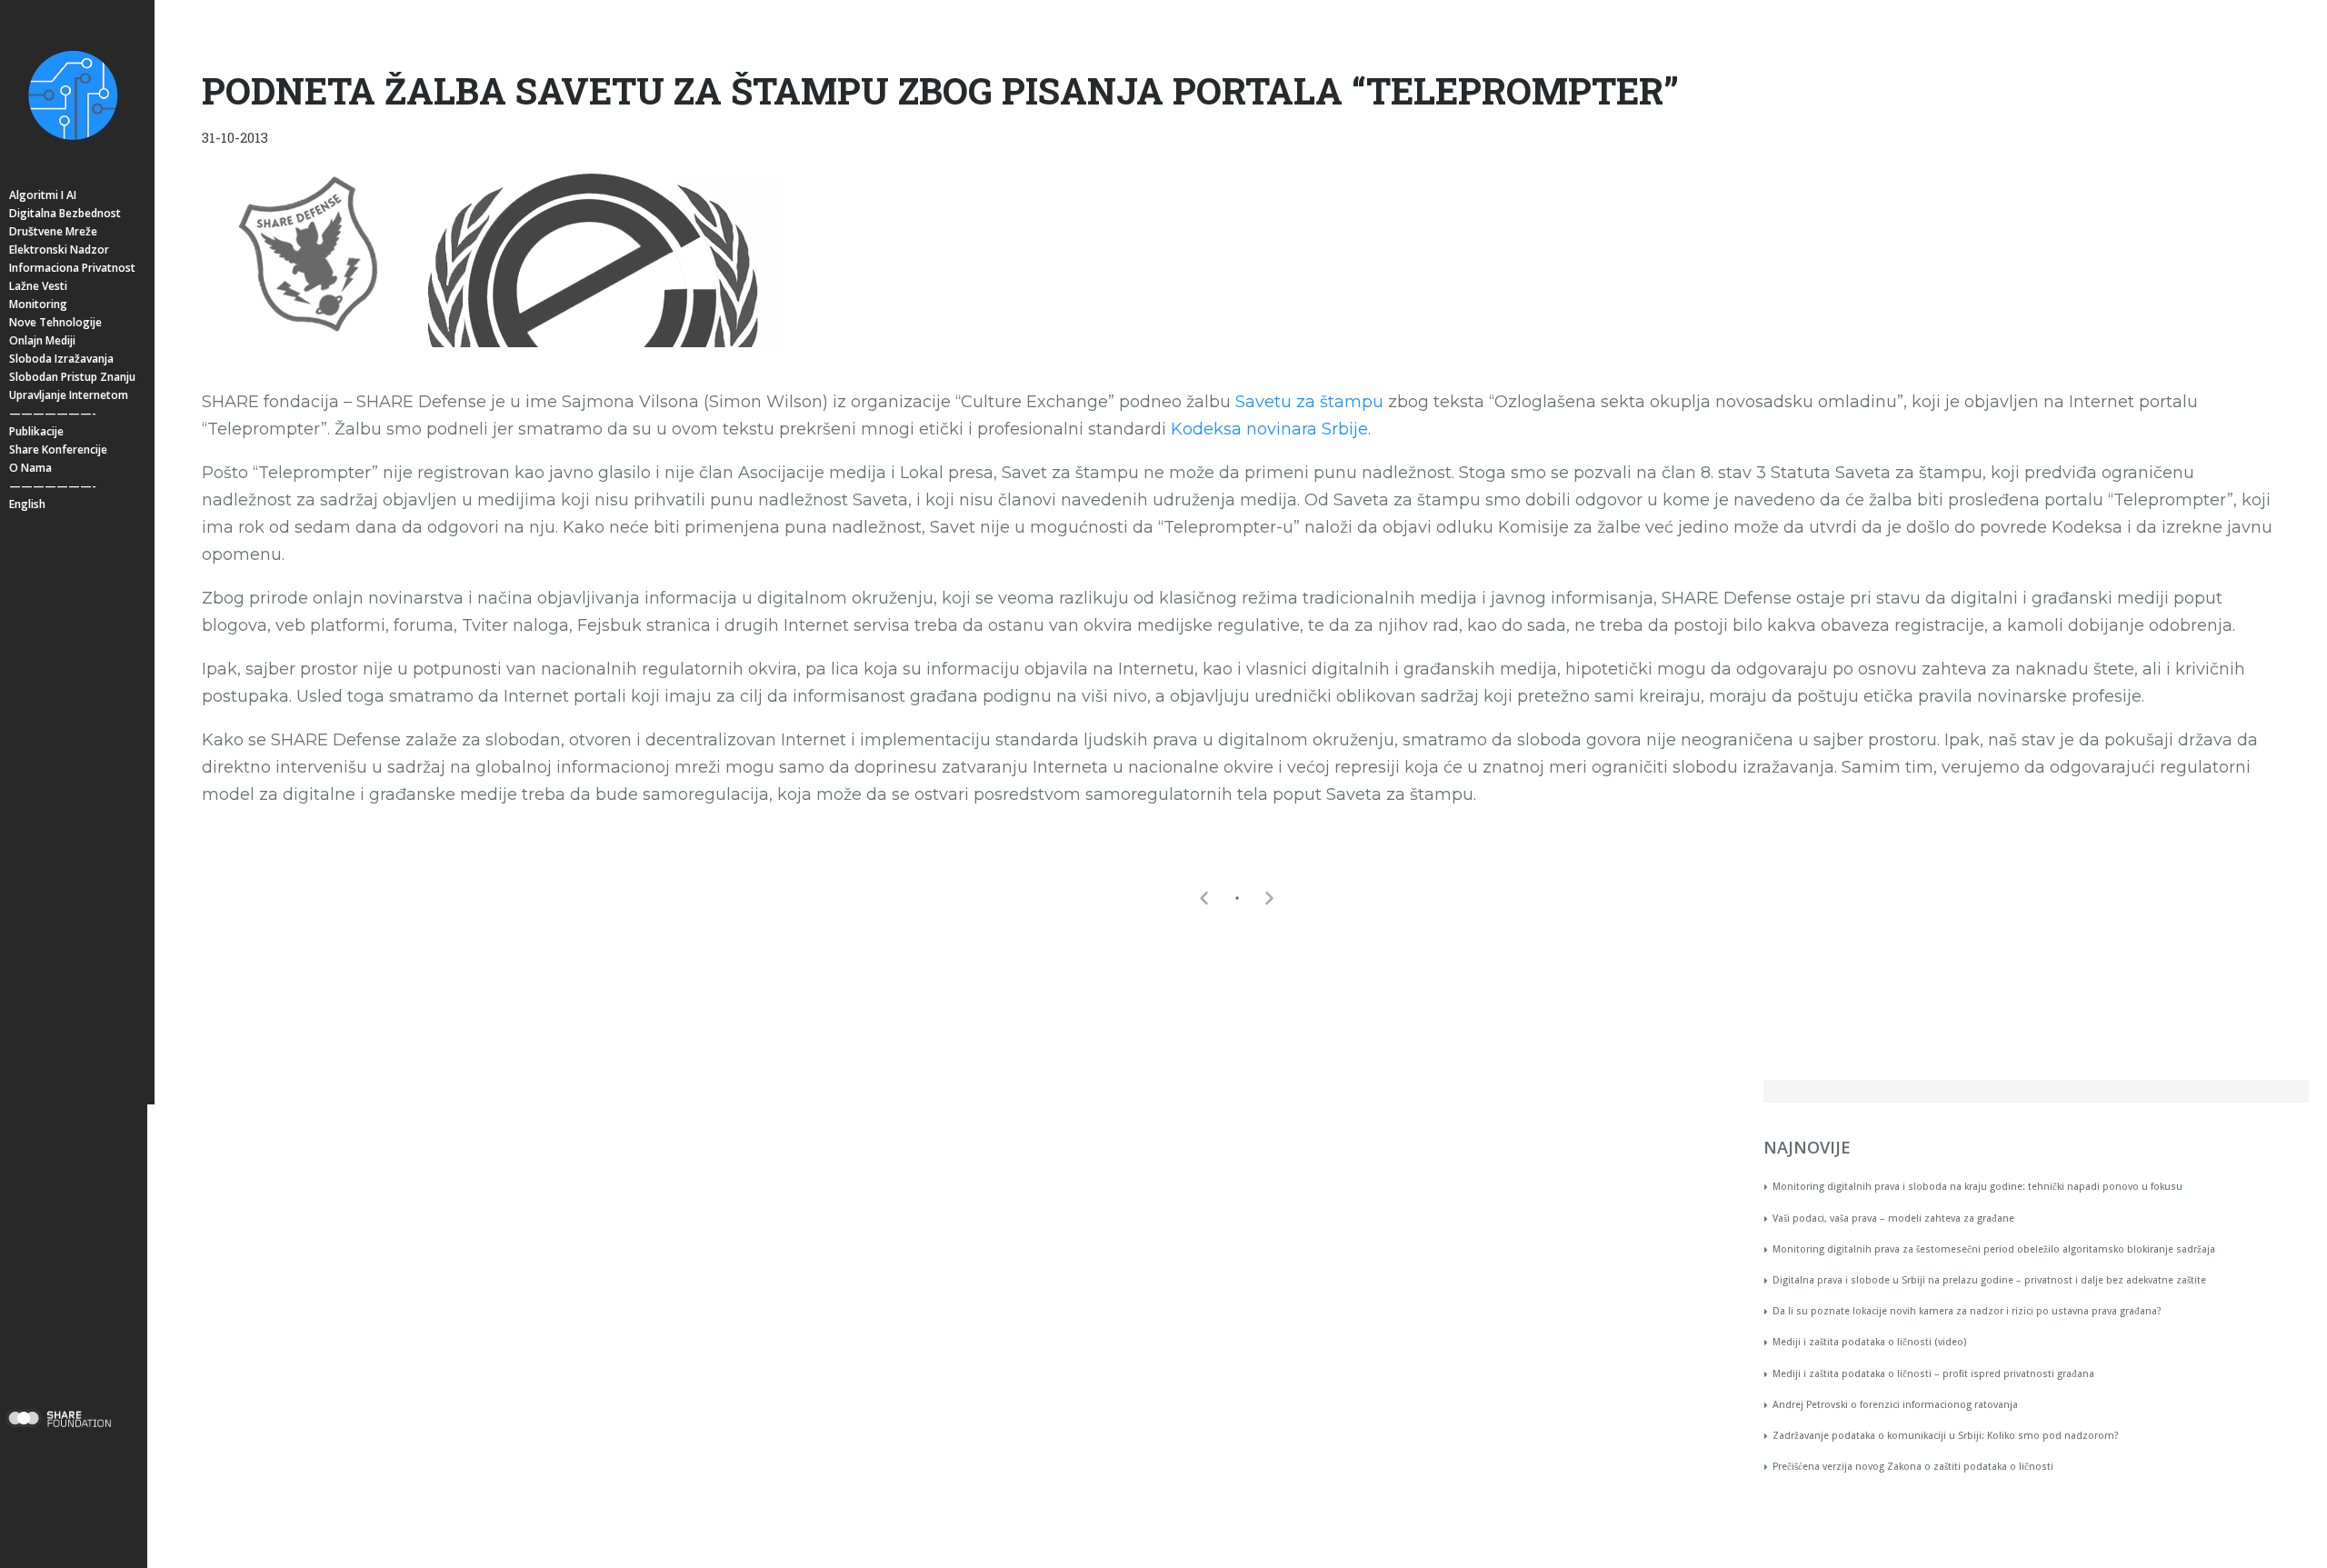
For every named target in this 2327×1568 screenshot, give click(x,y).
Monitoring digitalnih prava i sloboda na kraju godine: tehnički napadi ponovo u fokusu (1977, 1187)
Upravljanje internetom (69, 395)
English (27, 504)
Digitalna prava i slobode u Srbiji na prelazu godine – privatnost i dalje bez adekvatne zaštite (1989, 1280)
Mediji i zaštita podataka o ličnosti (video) (1869, 1342)
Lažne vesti (38, 286)
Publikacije (36, 431)
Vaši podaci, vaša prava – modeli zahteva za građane (1893, 1218)
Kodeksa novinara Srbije (1269, 429)
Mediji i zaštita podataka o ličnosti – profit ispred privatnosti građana (1933, 1374)
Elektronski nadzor (59, 250)
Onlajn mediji (42, 340)
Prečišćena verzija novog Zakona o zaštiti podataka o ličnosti (1913, 1467)
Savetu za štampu (1309, 402)
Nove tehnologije (55, 322)
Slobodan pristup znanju (72, 377)
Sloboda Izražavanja (61, 359)
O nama (30, 468)
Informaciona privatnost (72, 268)
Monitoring (38, 304)
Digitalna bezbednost (65, 213)
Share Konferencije (58, 449)
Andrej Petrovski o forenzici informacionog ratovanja (1895, 1405)
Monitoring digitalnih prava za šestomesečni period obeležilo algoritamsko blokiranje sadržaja (1994, 1249)
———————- (53, 413)
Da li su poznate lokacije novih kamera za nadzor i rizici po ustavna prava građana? (1967, 1311)
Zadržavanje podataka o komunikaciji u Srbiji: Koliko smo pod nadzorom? (1946, 1436)
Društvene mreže (53, 231)
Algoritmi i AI (43, 195)
